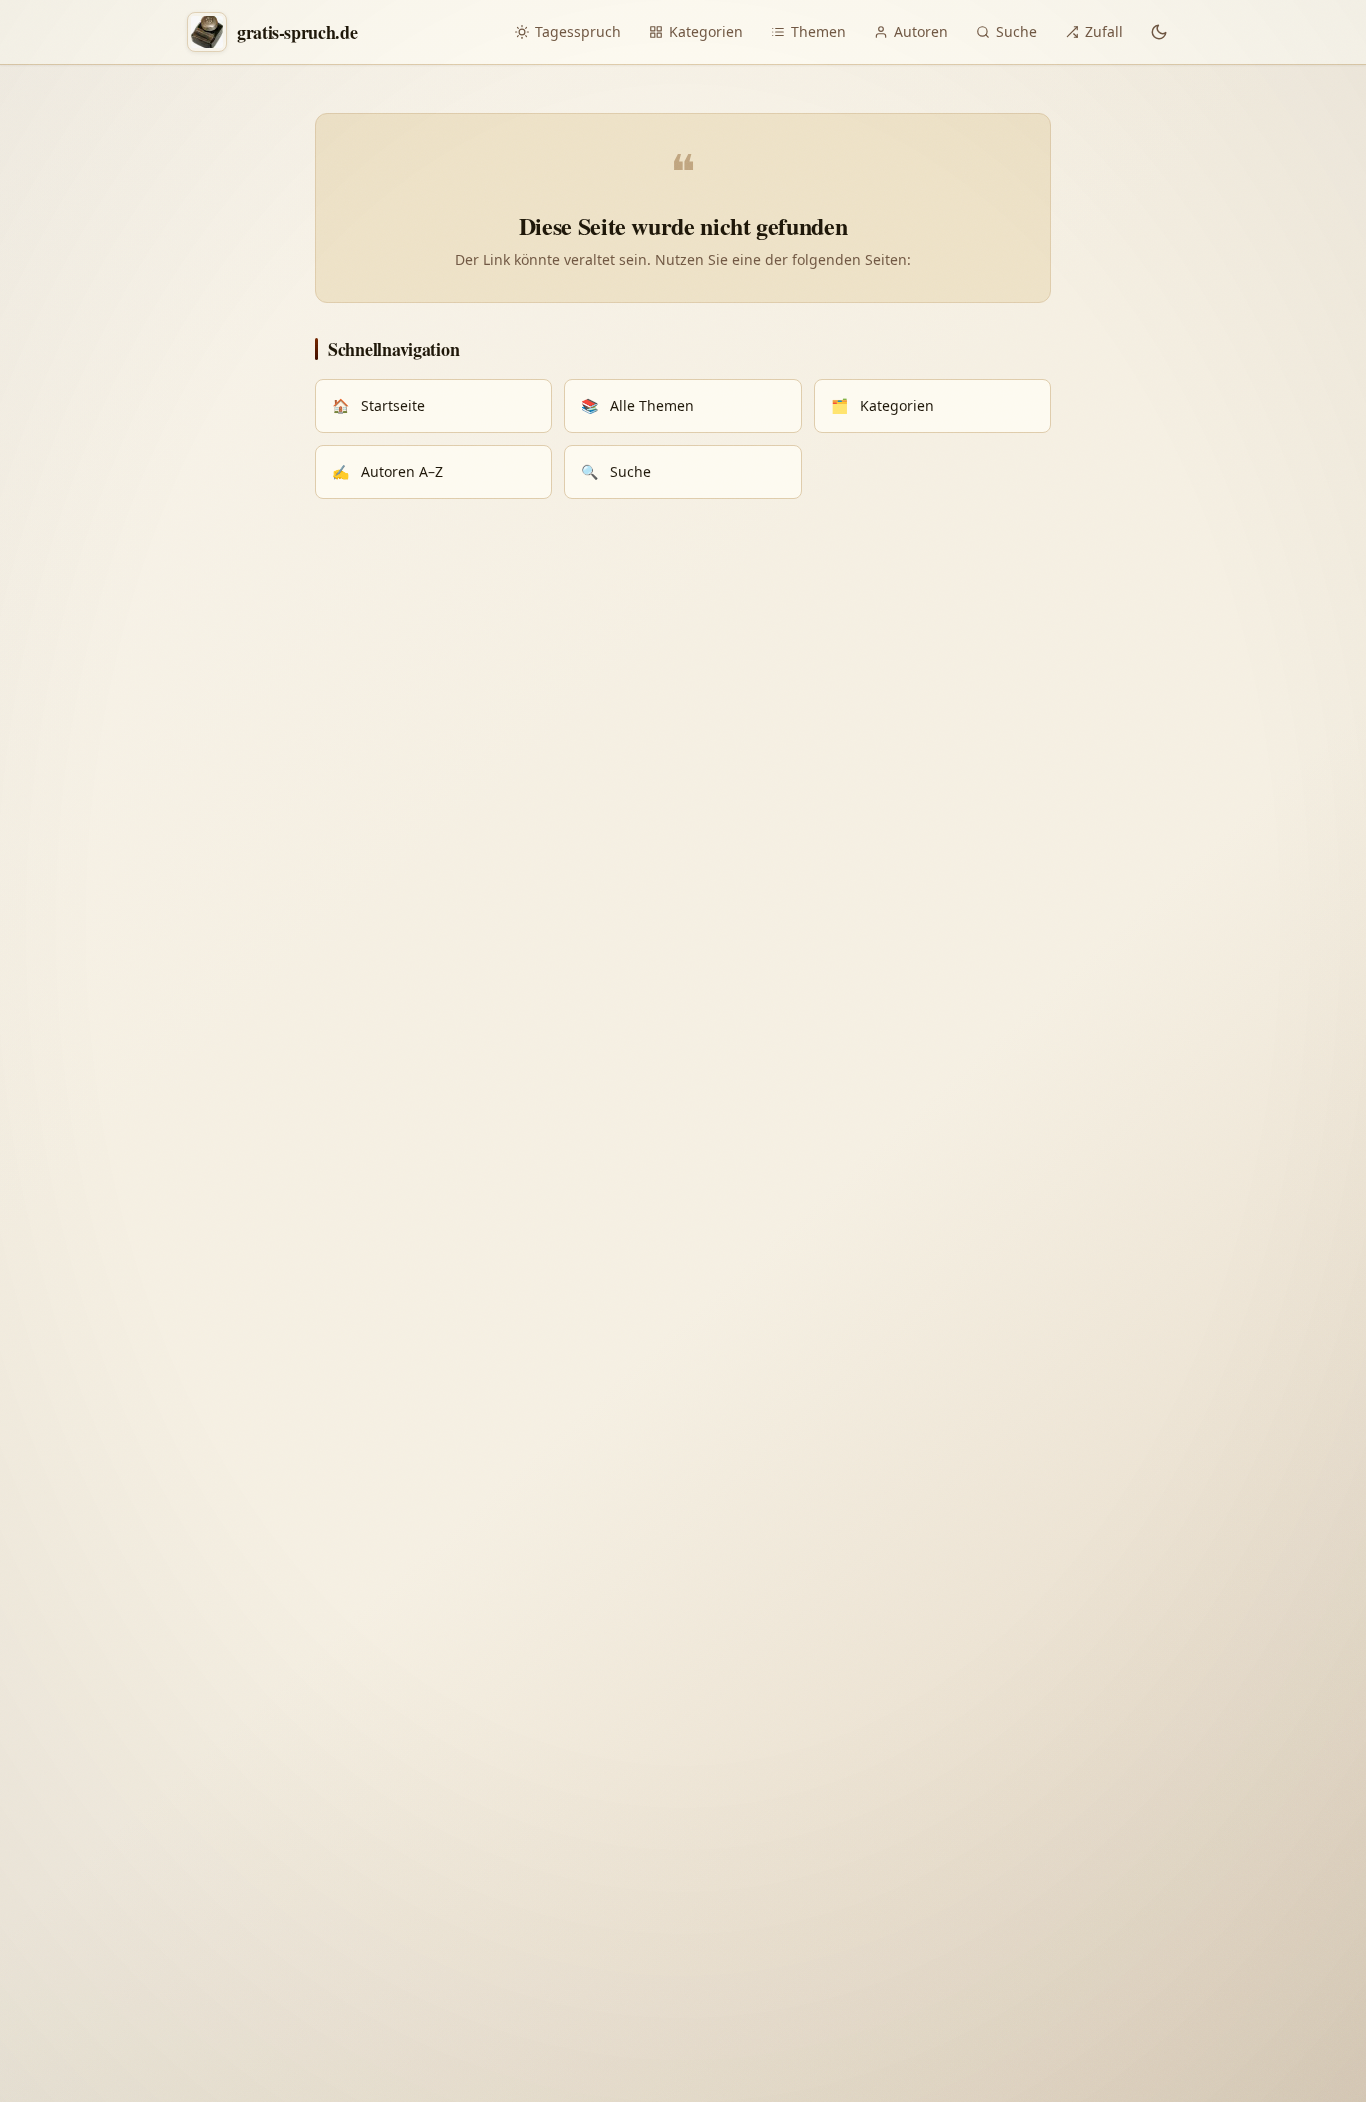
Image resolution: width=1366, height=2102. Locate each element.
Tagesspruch (578, 31)
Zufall (1104, 31)
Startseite (378, 405)
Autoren (921, 31)
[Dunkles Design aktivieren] (1159, 32)
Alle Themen (637, 405)
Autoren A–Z (387, 471)
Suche (1016, 31)
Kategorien (706, 31)
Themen (818, 31)
